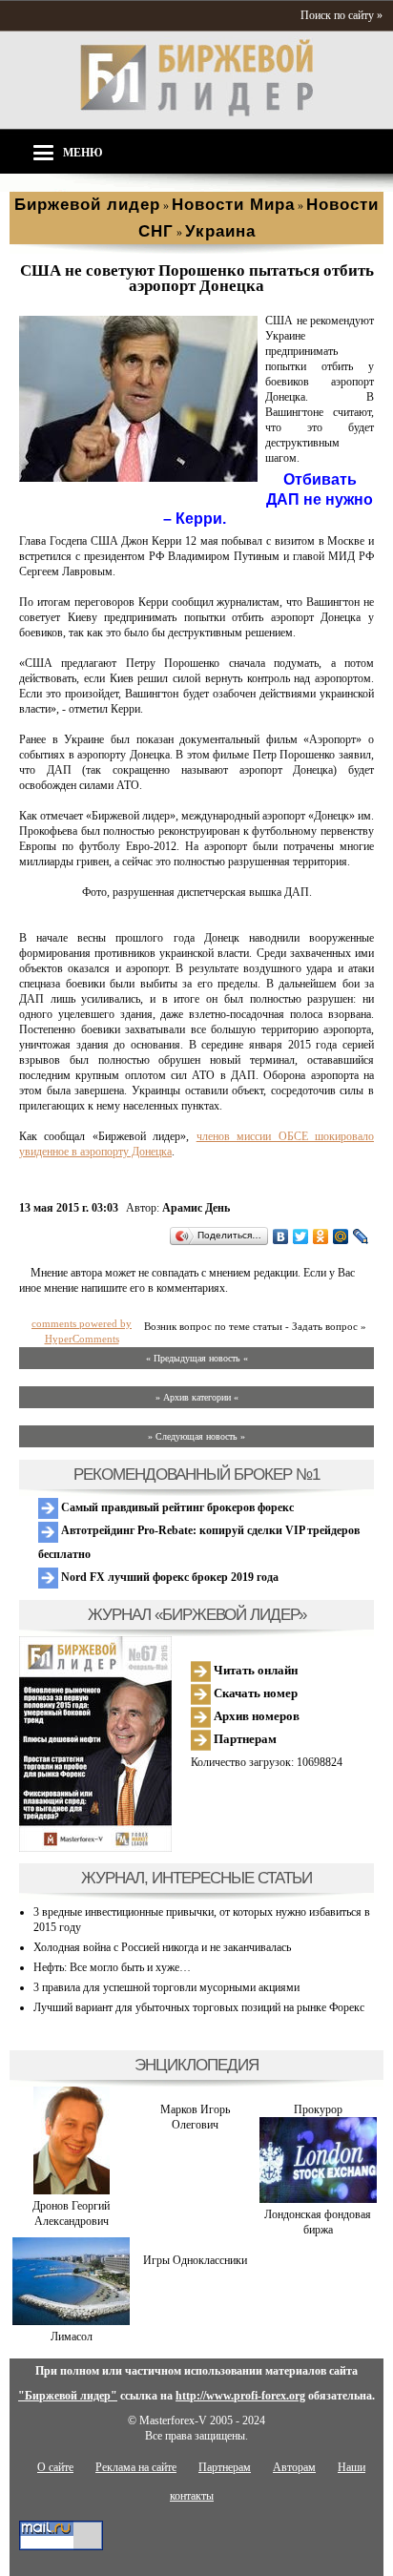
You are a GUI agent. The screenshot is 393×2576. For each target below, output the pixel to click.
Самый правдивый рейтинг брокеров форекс (176, 1507)
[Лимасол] (71, 2321)
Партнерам (244, 1739)
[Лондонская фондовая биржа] (318, 2199)
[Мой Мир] (341, 1236)
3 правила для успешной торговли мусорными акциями (166, 1987)
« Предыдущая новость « (197, 1358)
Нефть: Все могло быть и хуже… (112, 1967)
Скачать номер (254, 1693)
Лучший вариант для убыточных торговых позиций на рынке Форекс (199, 2007)
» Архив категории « (197, 1397)
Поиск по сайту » (341, 15)
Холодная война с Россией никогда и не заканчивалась (162, 1947)
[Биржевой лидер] (196, 113)
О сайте (55, 2467)
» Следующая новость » (196, 1436)
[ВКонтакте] (281, 1236)
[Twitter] (301, 1236)
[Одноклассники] (321, 1236)
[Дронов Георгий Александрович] (72, 2191)
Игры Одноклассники (195, 2260)
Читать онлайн (254, 1670)
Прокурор (318, 2109)
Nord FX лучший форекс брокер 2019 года (168, 1577)
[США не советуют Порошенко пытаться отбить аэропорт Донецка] (138, 478)
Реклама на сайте (136, 2467)
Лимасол (72, 2337)
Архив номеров (255, 1716)
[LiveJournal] (361, 1236)
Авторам (294, 2467)
